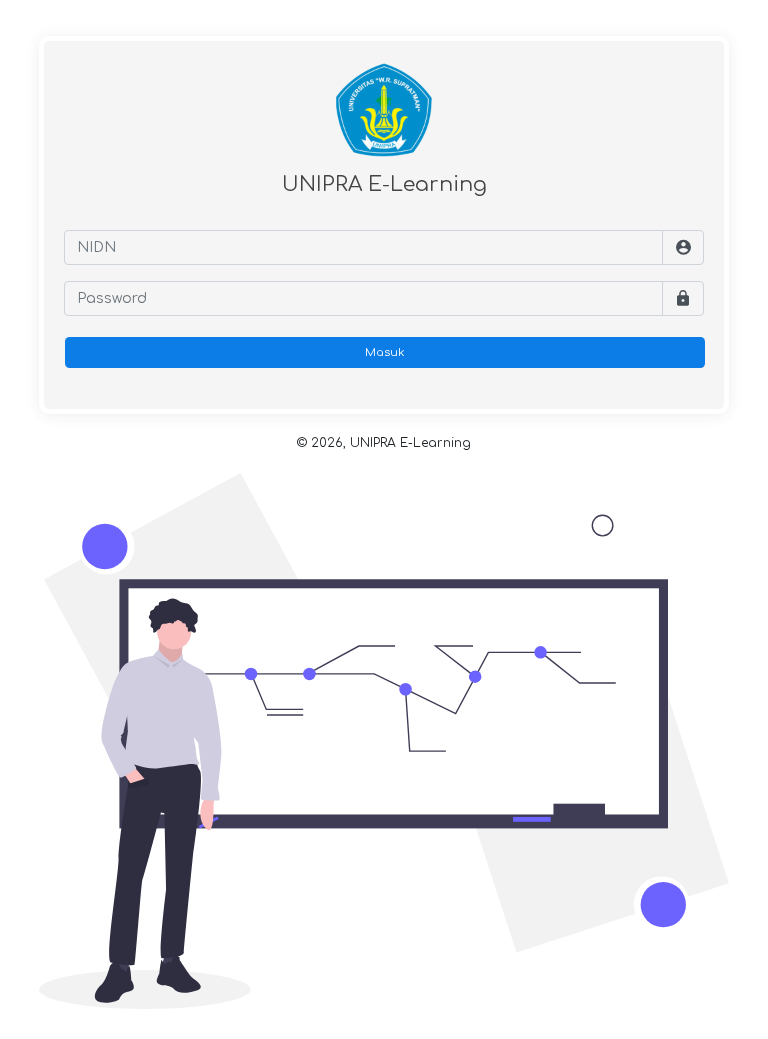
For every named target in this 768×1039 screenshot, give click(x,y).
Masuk (385, 352)
